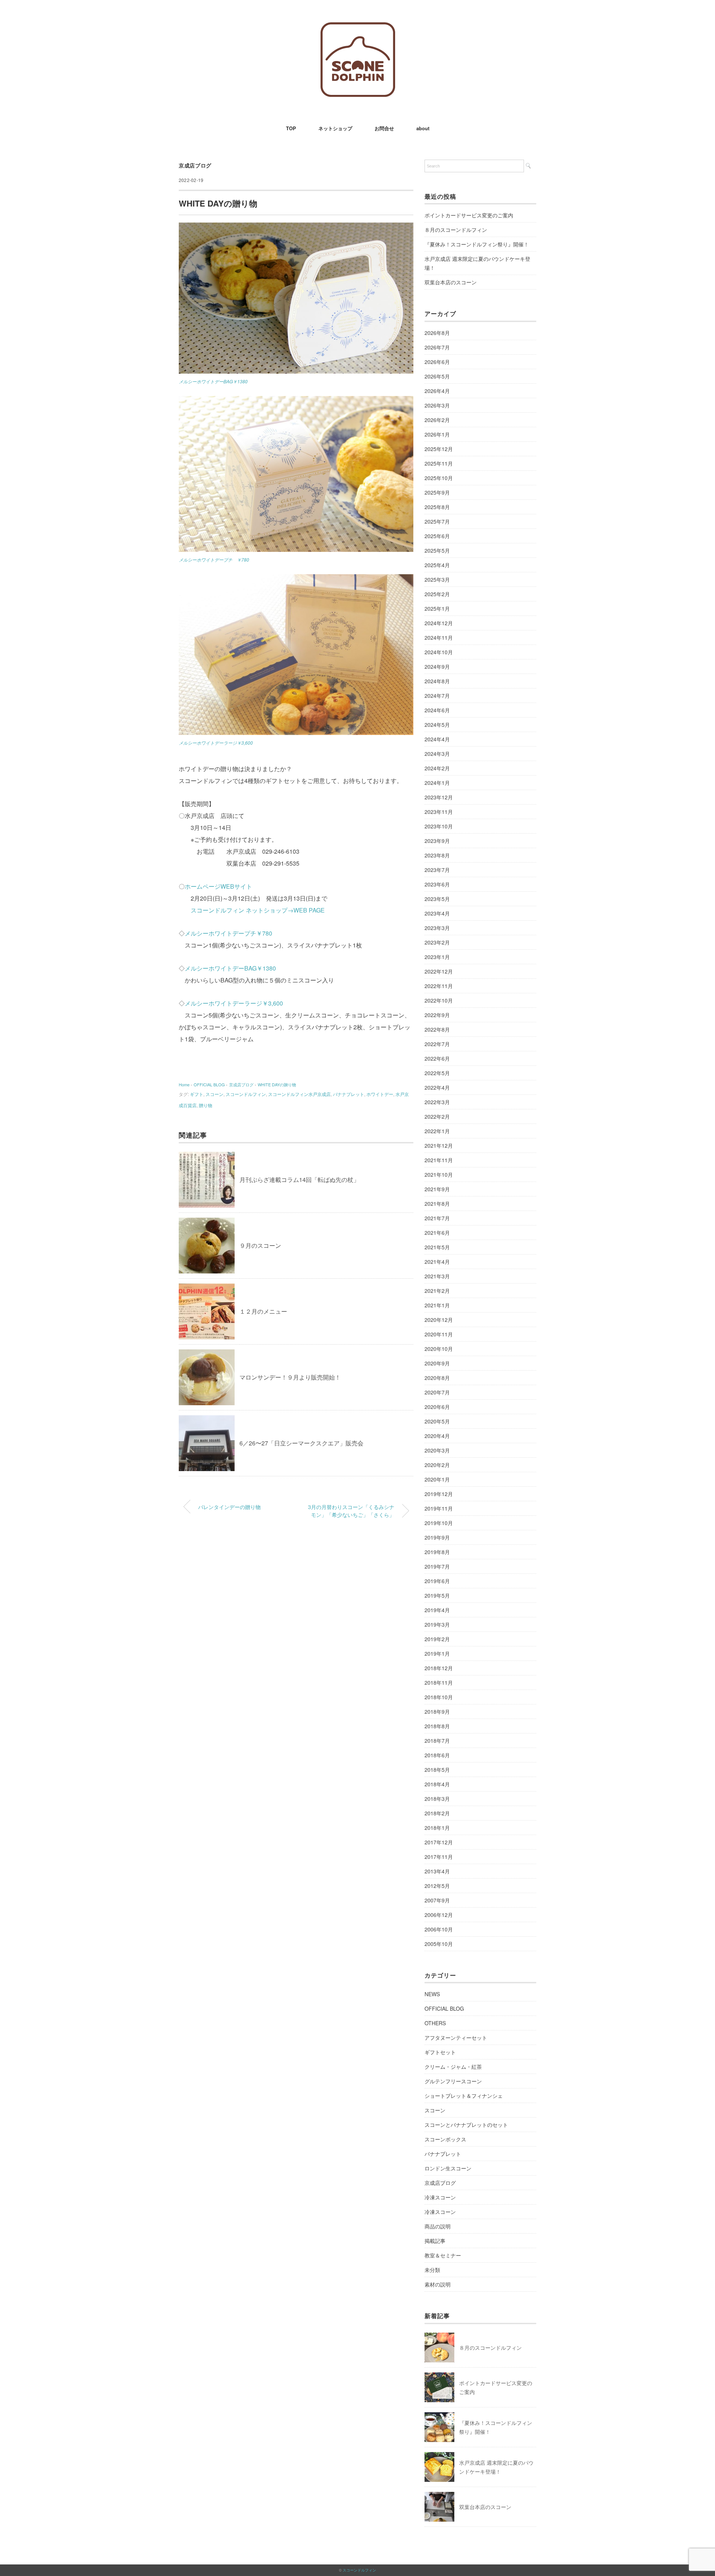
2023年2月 (437, 942)
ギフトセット (440, 2052)
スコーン (214, 1094)
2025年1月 (437, 608)
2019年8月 (437, 1552)
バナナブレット (349, 1094)
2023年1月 (437, 957)
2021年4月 (437, 1262)
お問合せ (384, 128)
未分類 (432, 2270)
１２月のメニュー (263, 1311)
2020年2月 (437, 1465)
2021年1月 (437, 1305)
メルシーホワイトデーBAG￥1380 (213, 381)
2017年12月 (439, 1842)
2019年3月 (437, 1624)
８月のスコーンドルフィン (456, 230)
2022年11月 (439, 986)
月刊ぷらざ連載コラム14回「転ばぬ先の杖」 (299, 1180)
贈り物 (206, 1105)
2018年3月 (437, 1799)
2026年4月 (437, 391)
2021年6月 (437, 1233)
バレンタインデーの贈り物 (229, 1507)
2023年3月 (437, 928)
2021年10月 (439, 1174)
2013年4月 (437, 1871)
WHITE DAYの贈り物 (277, 1084)
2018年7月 (437, 1741)
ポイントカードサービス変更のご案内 (469, 215)
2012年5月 (437, 1886)
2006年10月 (439, 1929)
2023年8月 (437, 855)
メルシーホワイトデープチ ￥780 (214, 560)
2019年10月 (439, 1523)
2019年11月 (439, 1508)
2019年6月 (437, 1581)
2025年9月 (437, 492)
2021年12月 (439, 1145)
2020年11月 (439, 1334)
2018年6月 (437, 1755)
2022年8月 (437, 1029)
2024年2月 (437, 768)
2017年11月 (439, 1857)
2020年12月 (439, 1320)
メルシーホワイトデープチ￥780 (228, 933)
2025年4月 (437, 565)
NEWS (432, 1994)
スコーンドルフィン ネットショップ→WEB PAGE (258, 910)
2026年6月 (437, 362)
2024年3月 (437, 754)
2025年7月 (437, 521)
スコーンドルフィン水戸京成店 (299, 1094)
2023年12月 (439, 797)
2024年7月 (437, 696)
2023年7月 (437, 870)
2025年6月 (437, 536)
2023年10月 (439, 826)
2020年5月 (437, 1421)
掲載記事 (435, 2241)
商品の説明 (438, 2226)
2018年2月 (437, 1813)
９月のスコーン (260, 1245)
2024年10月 (439, 652)
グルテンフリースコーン (453, 2081)
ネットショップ (335, 128)
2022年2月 (437, 1116)
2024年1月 (437, 783)
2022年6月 (437, 1058)
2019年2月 (437, 1639)
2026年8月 (437, 333)
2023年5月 (437, 899)
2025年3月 (437, 579)
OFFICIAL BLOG (444, 2008)
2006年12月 (439, 1915)
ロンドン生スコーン (448, 2168)
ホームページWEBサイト (218, 886)
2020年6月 (437, 1407)
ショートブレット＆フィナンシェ (464, 2096)
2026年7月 (437, 347)
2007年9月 (437, 1900)
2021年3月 (437, 1276)
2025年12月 (439, 449)
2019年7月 (437, 1566)
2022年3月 (437, 1102)
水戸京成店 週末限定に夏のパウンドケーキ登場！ (477, 263)
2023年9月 (437, 841)
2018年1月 (437, 1828)
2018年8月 (437, 1726)
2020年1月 (437, 1479)
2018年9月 (437, 1712)
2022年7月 (437, 1044)
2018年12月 (439, 1668)
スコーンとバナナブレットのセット (466, 2125)
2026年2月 (437, 420)
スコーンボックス (445, 2139)
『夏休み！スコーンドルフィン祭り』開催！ (477, 244)
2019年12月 (439, 1494)
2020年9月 (437, 1363)
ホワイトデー (380, 1094)
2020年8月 (437, 1378)
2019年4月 (437, 1610)
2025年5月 (437, 550)
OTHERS (435, 2023)
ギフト (197, 1094)
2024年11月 (439, 637)
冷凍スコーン (440, 2197)
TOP (291, 128)
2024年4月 (437, 739)
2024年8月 (437, 681)
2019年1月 (437, 1653)
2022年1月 (437, 1131)
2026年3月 (437, 405)
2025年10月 (439, 478)
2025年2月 (437, 594)
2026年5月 (437, 376)
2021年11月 (439, 1160)
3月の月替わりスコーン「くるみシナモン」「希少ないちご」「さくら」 (351, 1511)
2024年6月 (437, 710)
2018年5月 (437, 1770)
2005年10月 (439, 1944)
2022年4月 (437, 1087)
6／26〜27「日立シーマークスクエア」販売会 (301, 1443)
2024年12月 (439, 623)
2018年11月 (439, 1682)
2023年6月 (437, 884)
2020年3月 (437, 1450)
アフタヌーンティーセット (456, 2038)
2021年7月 (437, 1218)
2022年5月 (437, 1073)
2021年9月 (437, 1189)
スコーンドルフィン (246, 1094)
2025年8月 (437, 507)
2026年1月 (437, 434)
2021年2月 (437, 1291)
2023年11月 (439, 812)
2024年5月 (437, 725)
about (423, 128)
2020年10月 (439, 1349)
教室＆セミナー (443, 2255)
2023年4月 (437, 913)
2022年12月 (439, 971)
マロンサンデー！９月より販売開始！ (290, 1377)
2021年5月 (437, 1247)
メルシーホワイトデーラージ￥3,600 (216, 743)
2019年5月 (437, 1595)
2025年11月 (439, 463)
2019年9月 (437, 1537)
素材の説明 (438, 2284)
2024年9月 (437, 667)
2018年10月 (439, 1697)
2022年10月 (439, 1000)
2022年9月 (437, 1015)
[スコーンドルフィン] (358, 28)
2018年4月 (437, 1784)
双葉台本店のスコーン (451, 282)
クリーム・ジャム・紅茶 (453, 2067)
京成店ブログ (195, 165)
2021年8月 (437, 1204)
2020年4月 (437, 1436)
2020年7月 (437, 1392)
